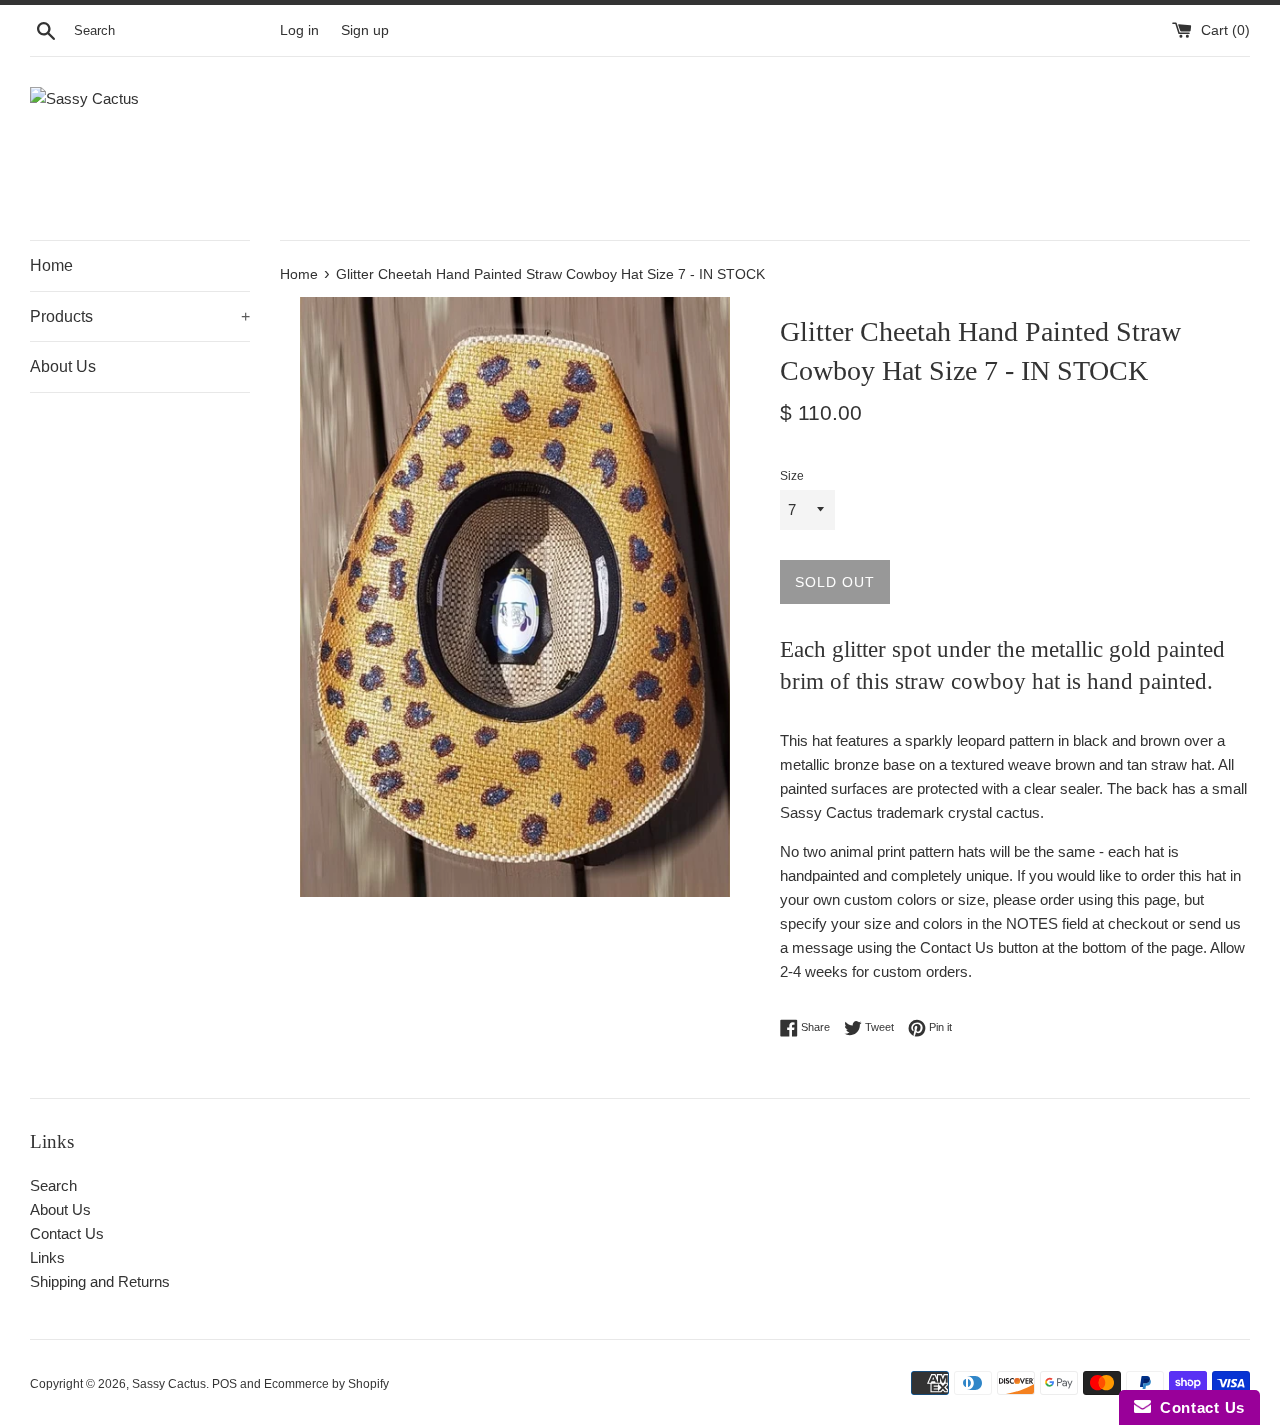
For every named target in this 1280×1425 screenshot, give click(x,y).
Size (792, 476)
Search (53, 1185)
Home (51, 265)
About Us (63, 366)
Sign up (365, 30)
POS (224, 1384)
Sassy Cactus (169, 1384)
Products (140, 316)
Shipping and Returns (100, 1281)
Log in (299, 30)
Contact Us (67, 1233)
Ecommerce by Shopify (326, 1384)
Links (47, 1257)
